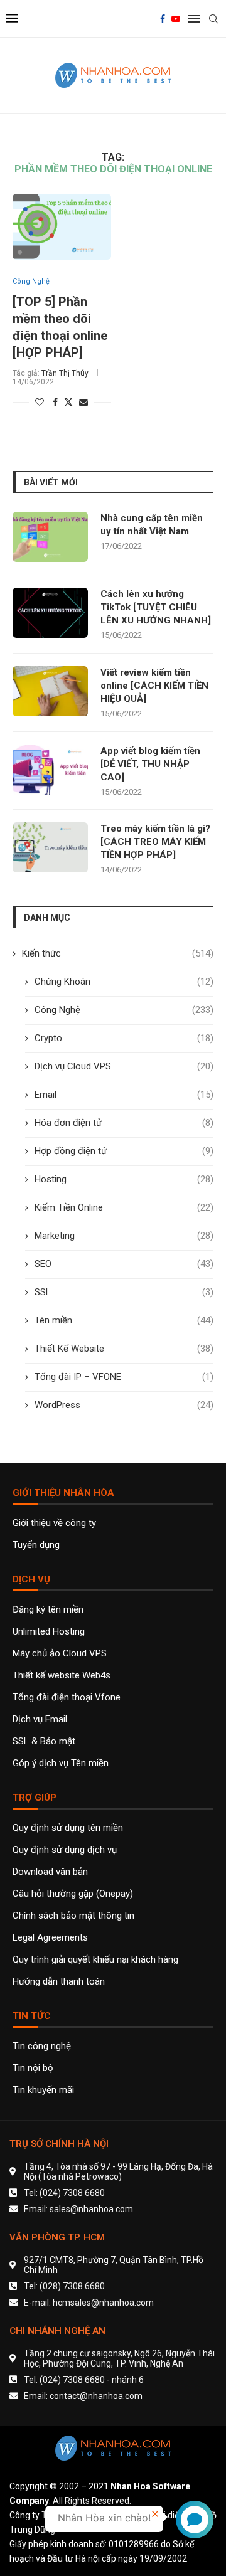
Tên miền (124, 1320)
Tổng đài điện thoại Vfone (67, 1698)
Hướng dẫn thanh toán (59, 1982)
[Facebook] (163, 19)
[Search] (213, 19)
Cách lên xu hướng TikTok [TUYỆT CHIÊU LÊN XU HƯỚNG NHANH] (156, 607)
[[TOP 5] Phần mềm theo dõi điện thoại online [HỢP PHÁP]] (62, 227)
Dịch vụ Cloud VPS (124, 1066)
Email (124, 1095)
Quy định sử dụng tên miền (68, 1828)
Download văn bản (50, 1872)
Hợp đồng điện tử (124, 1151)
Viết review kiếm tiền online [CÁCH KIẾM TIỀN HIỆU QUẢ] (154, 686)
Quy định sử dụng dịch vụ (65, 1850)
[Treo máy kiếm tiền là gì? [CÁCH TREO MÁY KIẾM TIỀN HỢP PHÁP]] (50, 847)
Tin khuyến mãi (43, 2090)
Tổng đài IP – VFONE (124, 1377)
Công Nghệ (124, 1010)
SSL (124, 1292)
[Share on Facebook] (55, 402)
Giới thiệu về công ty (54, 1523)
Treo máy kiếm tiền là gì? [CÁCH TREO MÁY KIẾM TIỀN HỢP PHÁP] (155, 842)
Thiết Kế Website (124, 1349)
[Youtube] (176, 19)
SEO (124, 1264)
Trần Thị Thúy (65, 373)
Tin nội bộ (33, 2068)
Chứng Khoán (124, 982)
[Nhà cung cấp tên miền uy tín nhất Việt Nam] (50, 537)
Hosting (124, 1179)
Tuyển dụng (36, 1545)
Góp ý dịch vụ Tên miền (61, 1763)
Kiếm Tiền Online (124, 1207)
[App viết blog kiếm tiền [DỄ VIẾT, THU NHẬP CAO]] (50, 770)
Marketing (124, 1236)
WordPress (124, 1405)
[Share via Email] (83, 402)
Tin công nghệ (42, 2046)
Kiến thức (118, 953)
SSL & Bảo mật (44, 1741)
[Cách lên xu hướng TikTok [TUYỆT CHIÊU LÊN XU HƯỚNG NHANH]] (50, 613)
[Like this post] (40, 402)
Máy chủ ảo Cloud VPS (60, 1654)
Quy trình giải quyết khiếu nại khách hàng (95, 1960)
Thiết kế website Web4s (62, 1676)
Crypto (124, 1038)
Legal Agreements (50, 1938)
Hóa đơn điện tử (124, 1123)
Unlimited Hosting (49, 1632)
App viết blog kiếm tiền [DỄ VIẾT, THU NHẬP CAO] (150, 764)
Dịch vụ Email (40, 1720)
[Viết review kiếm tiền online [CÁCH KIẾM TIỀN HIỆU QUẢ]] (50, 691)
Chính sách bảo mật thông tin (73, 1916)
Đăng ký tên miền (48, 1610)
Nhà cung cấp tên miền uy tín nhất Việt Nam (152, 525)
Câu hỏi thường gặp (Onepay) (73, 1894)
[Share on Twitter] (68, 402)
